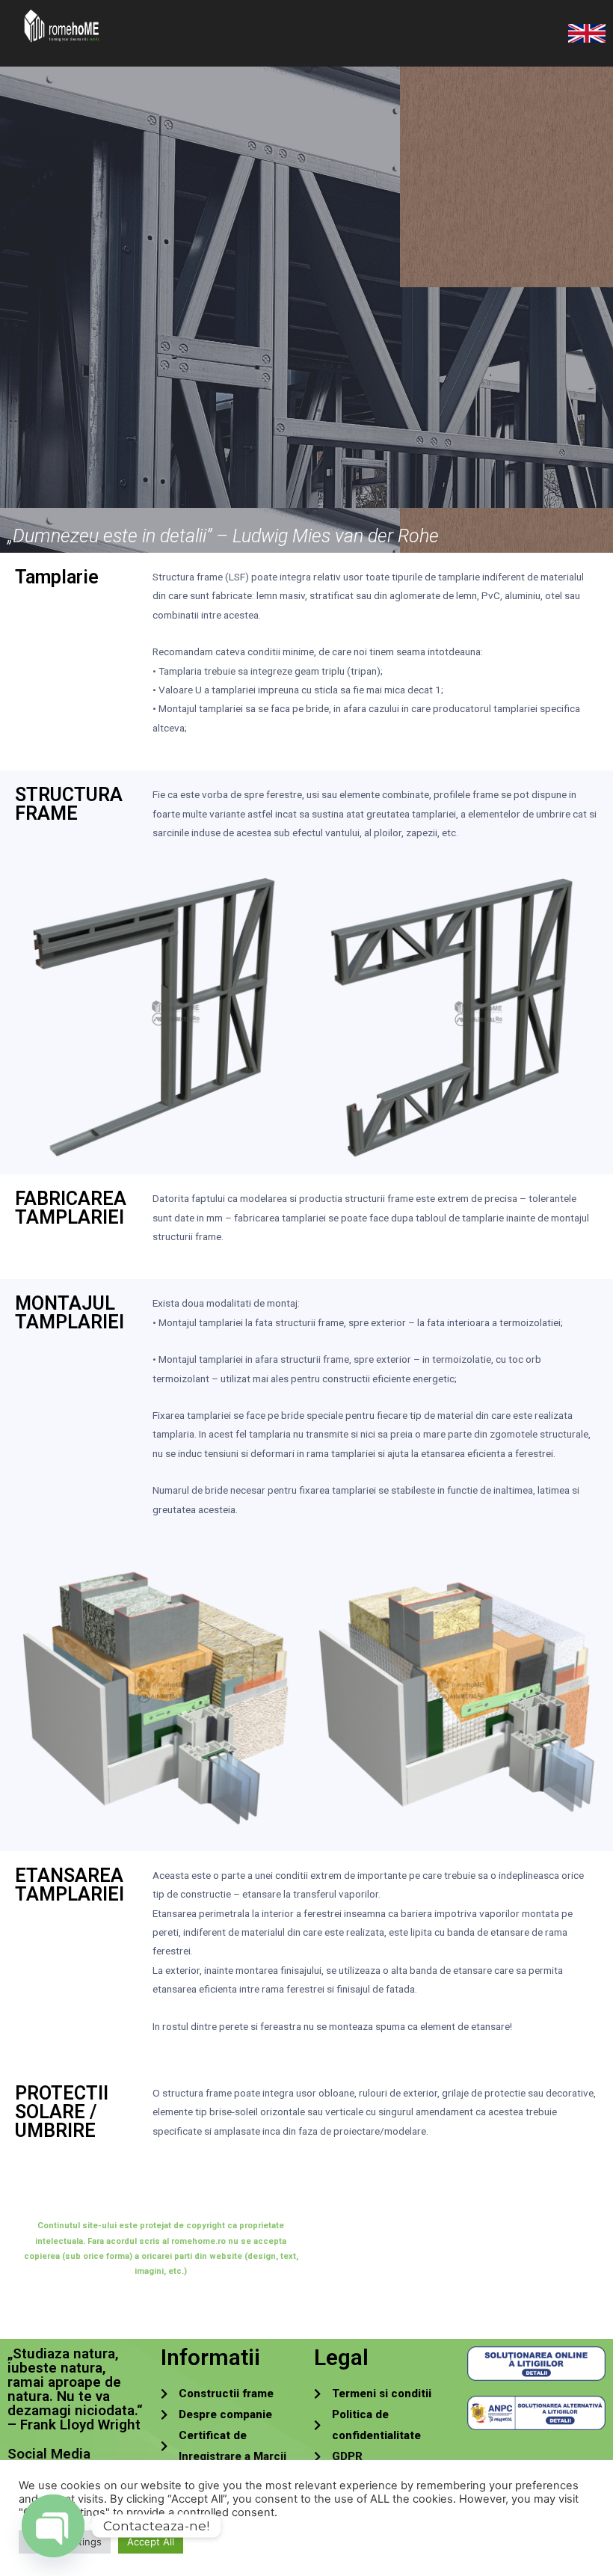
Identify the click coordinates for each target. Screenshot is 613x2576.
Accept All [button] (151, 2542)
